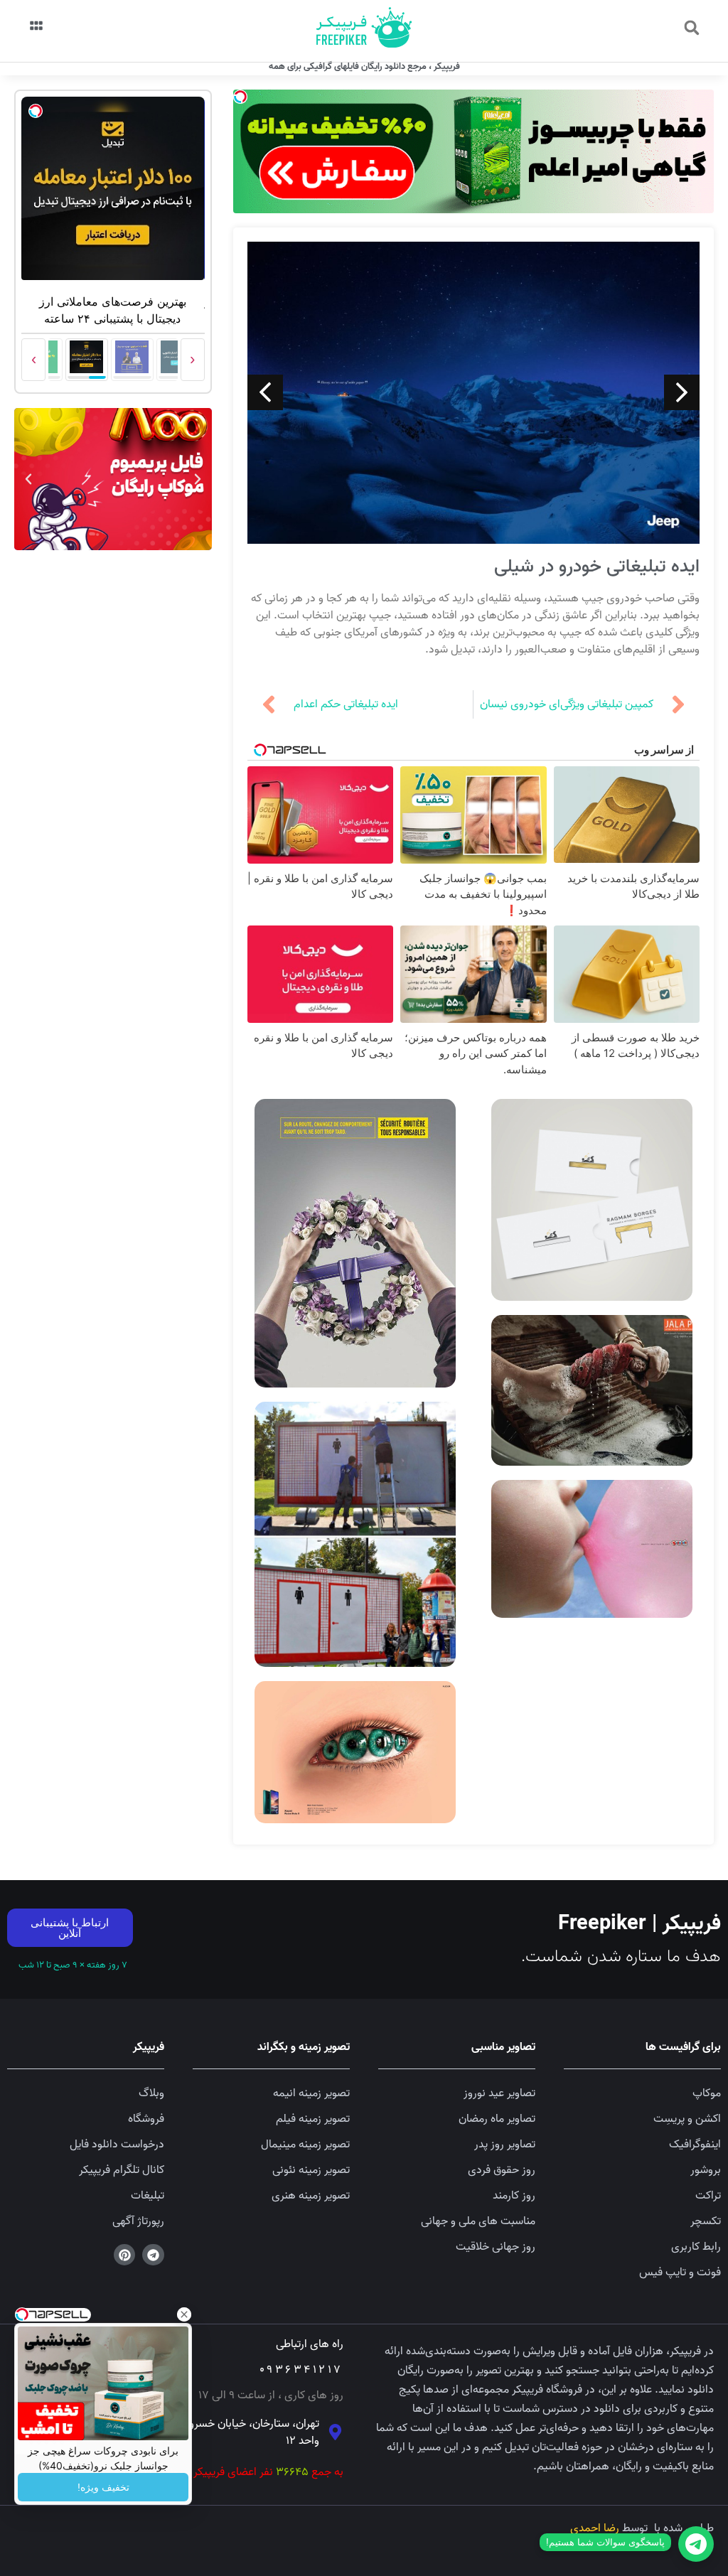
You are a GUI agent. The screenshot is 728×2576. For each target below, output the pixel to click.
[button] (692, 28)
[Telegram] (153, 2255)
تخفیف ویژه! (103, 2487)
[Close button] (184, 2314)
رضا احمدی (595, 2528)
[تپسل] (240, 97)
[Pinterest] (125, 2255)
